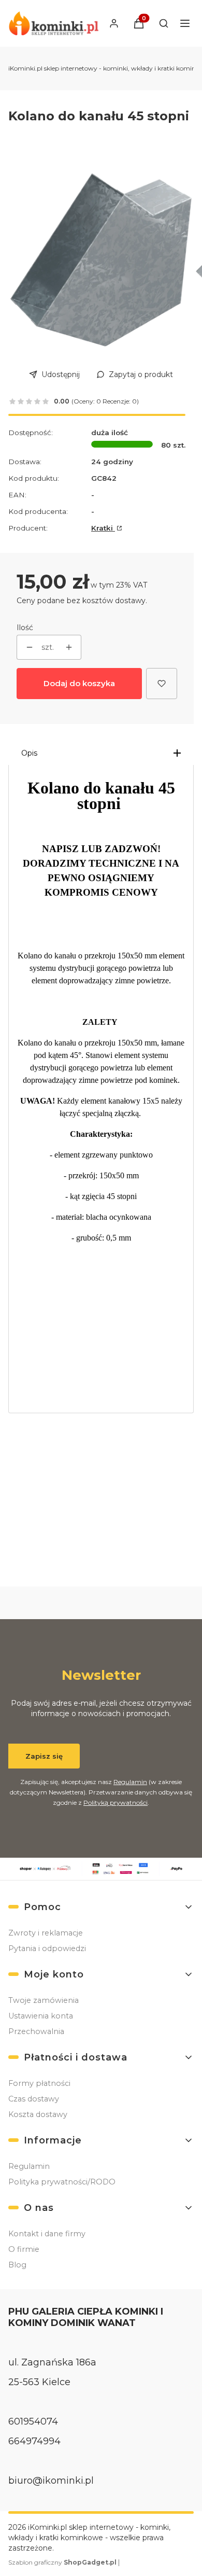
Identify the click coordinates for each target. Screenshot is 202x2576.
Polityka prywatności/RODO (62, 2182)
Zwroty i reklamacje (46, 1933)
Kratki (103, 528)
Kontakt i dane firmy (47, 2234)
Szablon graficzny (62, 2562)
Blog (17, 2265)
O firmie (24, 2249)
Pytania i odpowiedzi (47, 1948)
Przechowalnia (36, 2031)
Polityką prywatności (116, 1802)
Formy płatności (39, 2083)
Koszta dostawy (38, 2114)
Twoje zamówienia (44, 2000)
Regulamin (130, 1782)
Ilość (25, 628)
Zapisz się (44, 1756)
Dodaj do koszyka (79, 683)
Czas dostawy (34, 2099)
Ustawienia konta (41, 2016)
